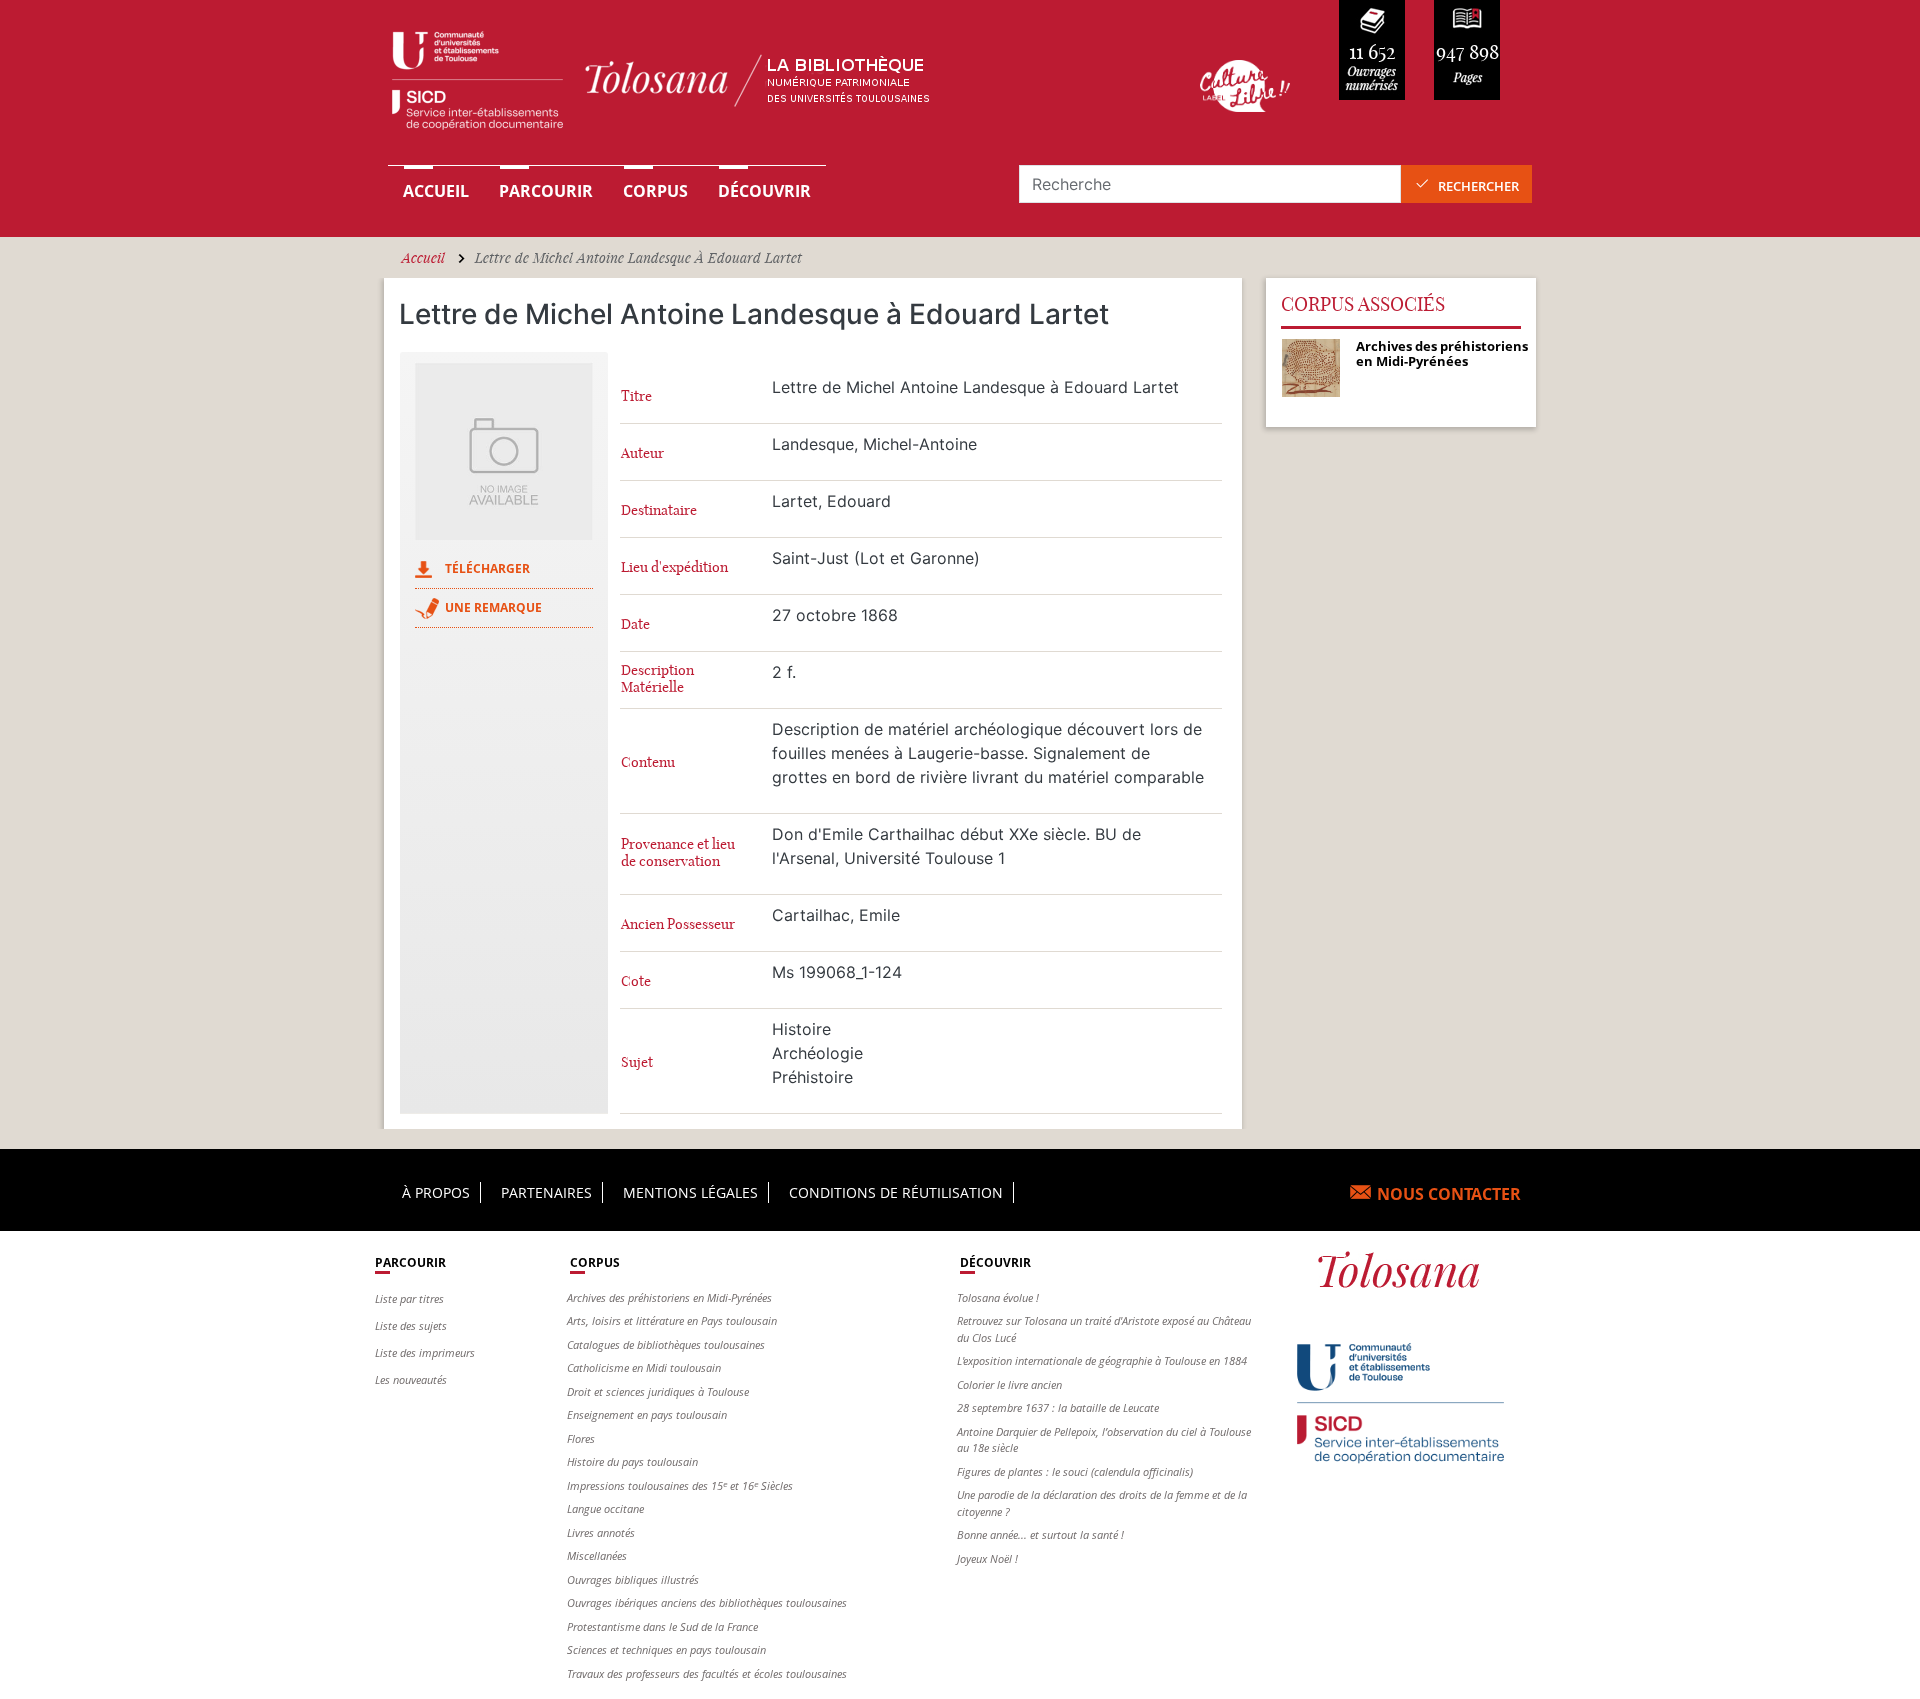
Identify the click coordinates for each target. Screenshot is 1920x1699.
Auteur (642, 453)
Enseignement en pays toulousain (647, 1414)
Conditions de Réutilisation (896, 1192)
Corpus (655, 191)
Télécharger (487, 568)
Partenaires (546, 1192)
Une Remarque (493, 607)
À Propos (436, 1192)
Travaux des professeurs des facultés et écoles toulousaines (707, 1673)
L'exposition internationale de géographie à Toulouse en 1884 (1102, 1360)
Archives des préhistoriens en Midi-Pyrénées (669, 1297)
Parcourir (546, 191)
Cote (636, 981)
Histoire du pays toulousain (632, 1461)
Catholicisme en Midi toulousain (644, 1367)
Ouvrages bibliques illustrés (633, 1579)
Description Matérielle (657, 679)
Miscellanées (597, 1555)
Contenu (648, 762)
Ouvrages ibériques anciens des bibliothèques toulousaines (707, 1602)
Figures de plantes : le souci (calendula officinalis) (1075, 1471)
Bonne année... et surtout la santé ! (1040, 1534)
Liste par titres (409, 1298)
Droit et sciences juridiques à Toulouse (658, 1391)
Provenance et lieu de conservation (678, 853)
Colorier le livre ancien (1009, 1384)
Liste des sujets (411, 1325)
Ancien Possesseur (678, 924)
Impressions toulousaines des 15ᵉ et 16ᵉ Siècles (680, 1485)
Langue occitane (605, 1508)
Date (635, 624)
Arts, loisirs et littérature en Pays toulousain (672, 1320)
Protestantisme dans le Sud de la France (662, 1626)
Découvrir (764, 191)
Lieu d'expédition (674, 567)
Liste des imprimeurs (425, 1352)
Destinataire (659, 510)
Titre (636, 396)
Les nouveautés (411, 1379)
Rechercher (1478, 186)
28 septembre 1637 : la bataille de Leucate (1058, 1407)
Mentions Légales (690, 1192)
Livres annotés (601, 1532)
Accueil (436, 191)
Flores (581, 1438)
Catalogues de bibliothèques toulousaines (666, 1344)
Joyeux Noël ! (987, 1558)
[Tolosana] (763, 85)
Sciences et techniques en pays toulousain (666, 1649)
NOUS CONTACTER (1449, 1194)
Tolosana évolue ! (998, 1297)
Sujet (637, 1062)
